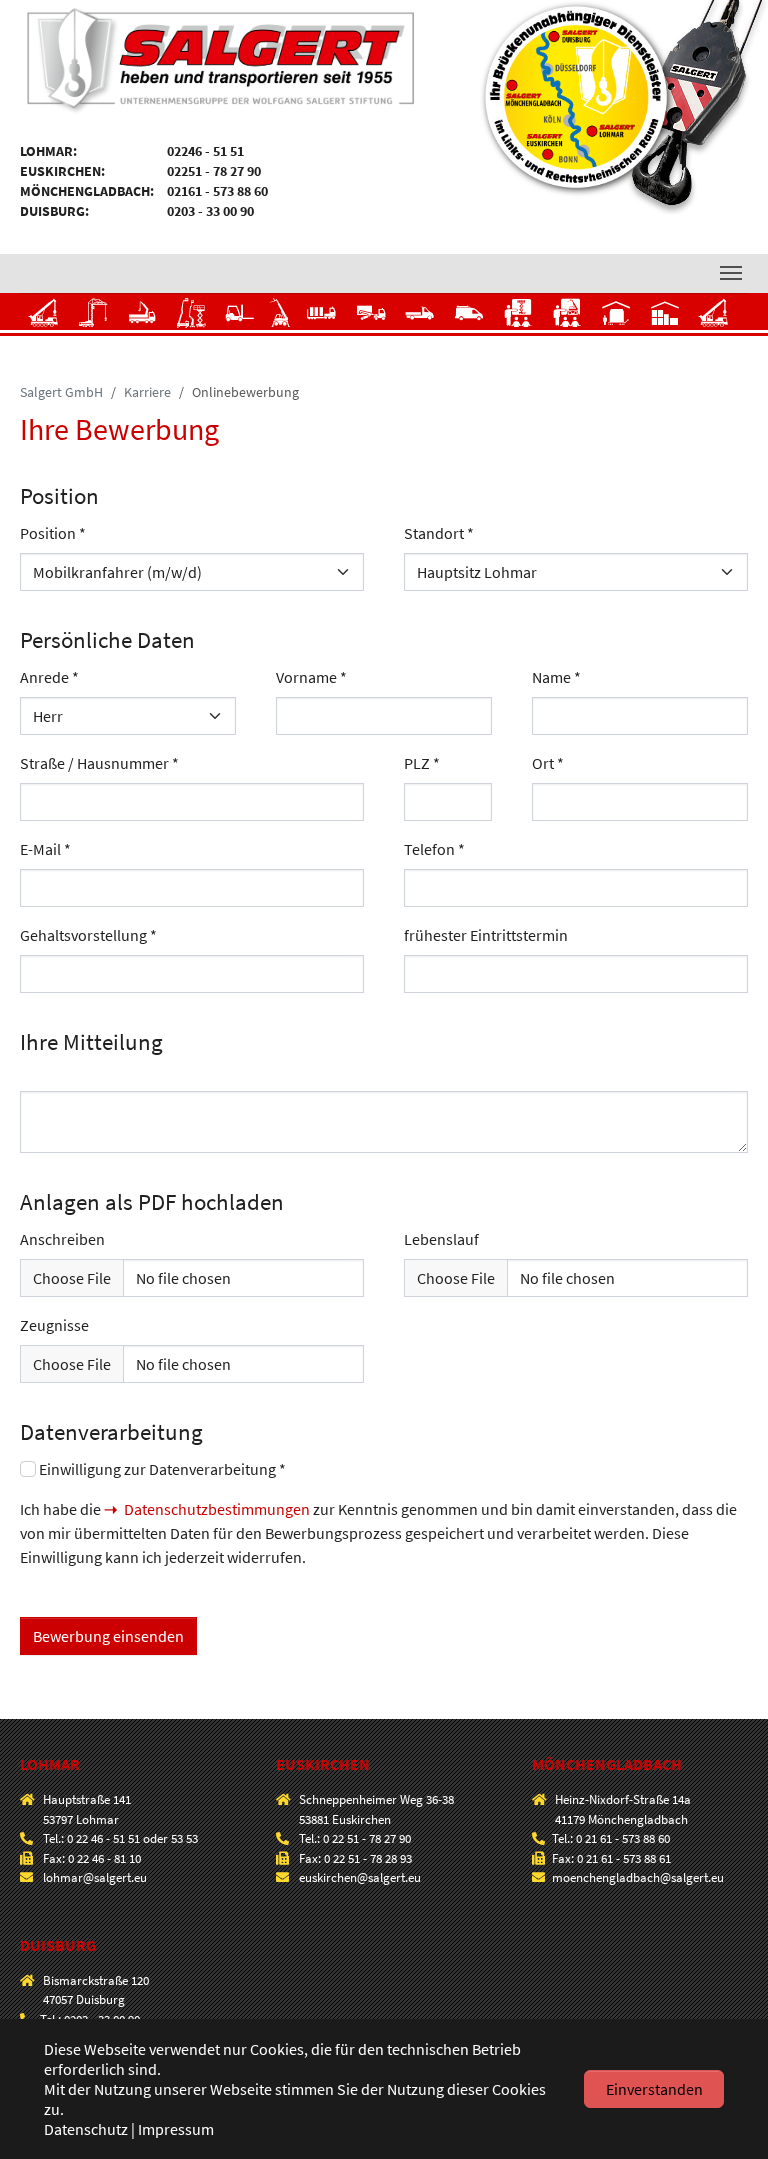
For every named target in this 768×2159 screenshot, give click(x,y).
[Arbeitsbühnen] (191, 319)
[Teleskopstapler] (285, 319)
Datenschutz (86, 2129)
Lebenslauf (441, 1239)
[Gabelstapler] (240, 319)
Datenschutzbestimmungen (217, 1509)
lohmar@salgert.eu (95, 1877)
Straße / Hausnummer (99, 763)
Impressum (176, 2129)
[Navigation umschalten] (731, 273)
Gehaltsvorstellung (88, 935)
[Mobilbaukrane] (93, 319)
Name (556, 677)
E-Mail (45, 849)
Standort (439, 533)
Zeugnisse (54, 1325)
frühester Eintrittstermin (486, 935)
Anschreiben (62, 1239)
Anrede (49, 677)
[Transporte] (420, 319)
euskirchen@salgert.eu (360, 1877)
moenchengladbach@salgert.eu (638, 1877)
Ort (548, 763)
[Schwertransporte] (326, 319)
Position (53, 533)
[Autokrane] (44, 319)
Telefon (434, 849)
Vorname (311, 677)
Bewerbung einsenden (108, 1636)
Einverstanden (654, 2089)
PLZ (422, 763)
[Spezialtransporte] (371, 319)
